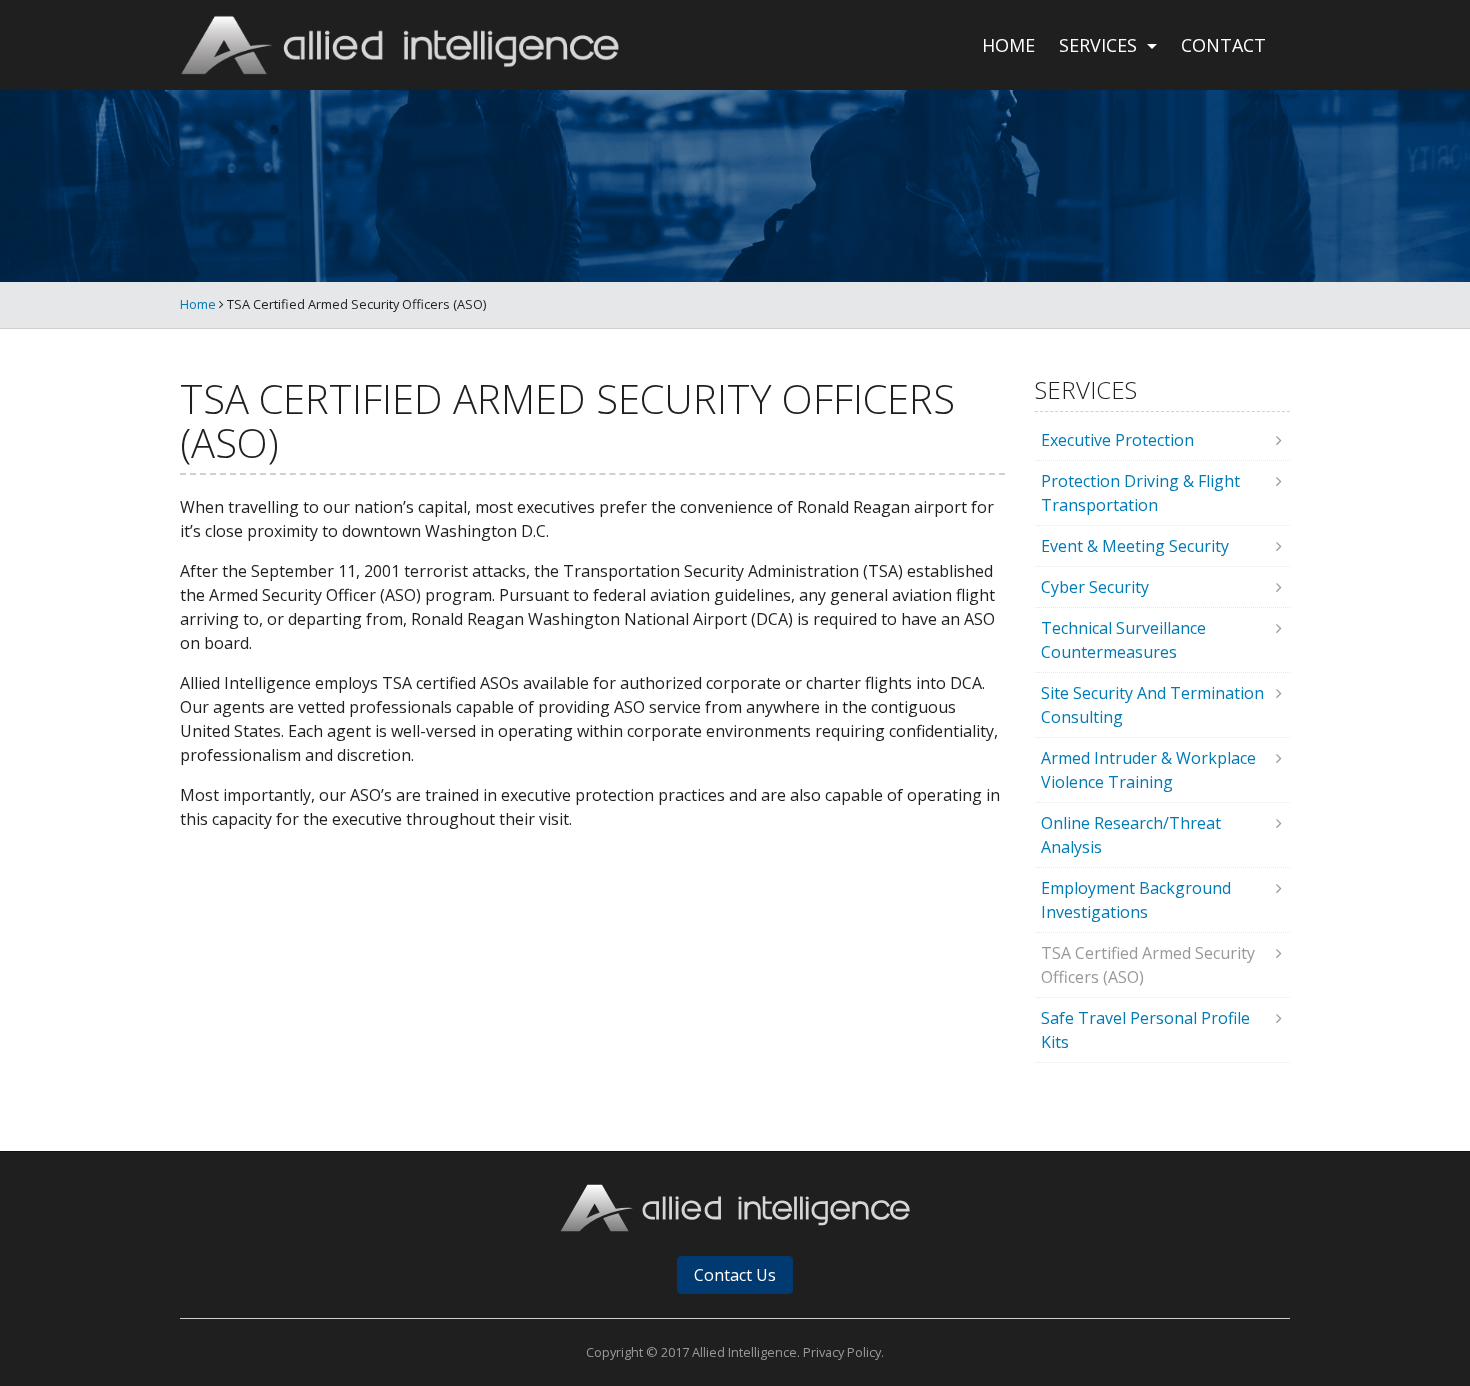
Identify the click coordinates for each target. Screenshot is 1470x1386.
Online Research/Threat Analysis (1131, 835)
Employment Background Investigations (1136, 900)
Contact (1223, 45)
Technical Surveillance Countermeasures (1123, 640)
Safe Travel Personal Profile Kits (1145, 1030)
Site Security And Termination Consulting (1152, 705)
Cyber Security (1095, 587)
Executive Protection (1117, 440)
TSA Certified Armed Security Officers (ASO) (1148, 965)
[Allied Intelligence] (399, 45)
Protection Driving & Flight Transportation (1140, 493)
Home (1008, 45)
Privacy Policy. (843, 1352)
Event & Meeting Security (1135, 546)
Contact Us (735, 1275)
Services (1100, 45)
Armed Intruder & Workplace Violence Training (1148, 770)
